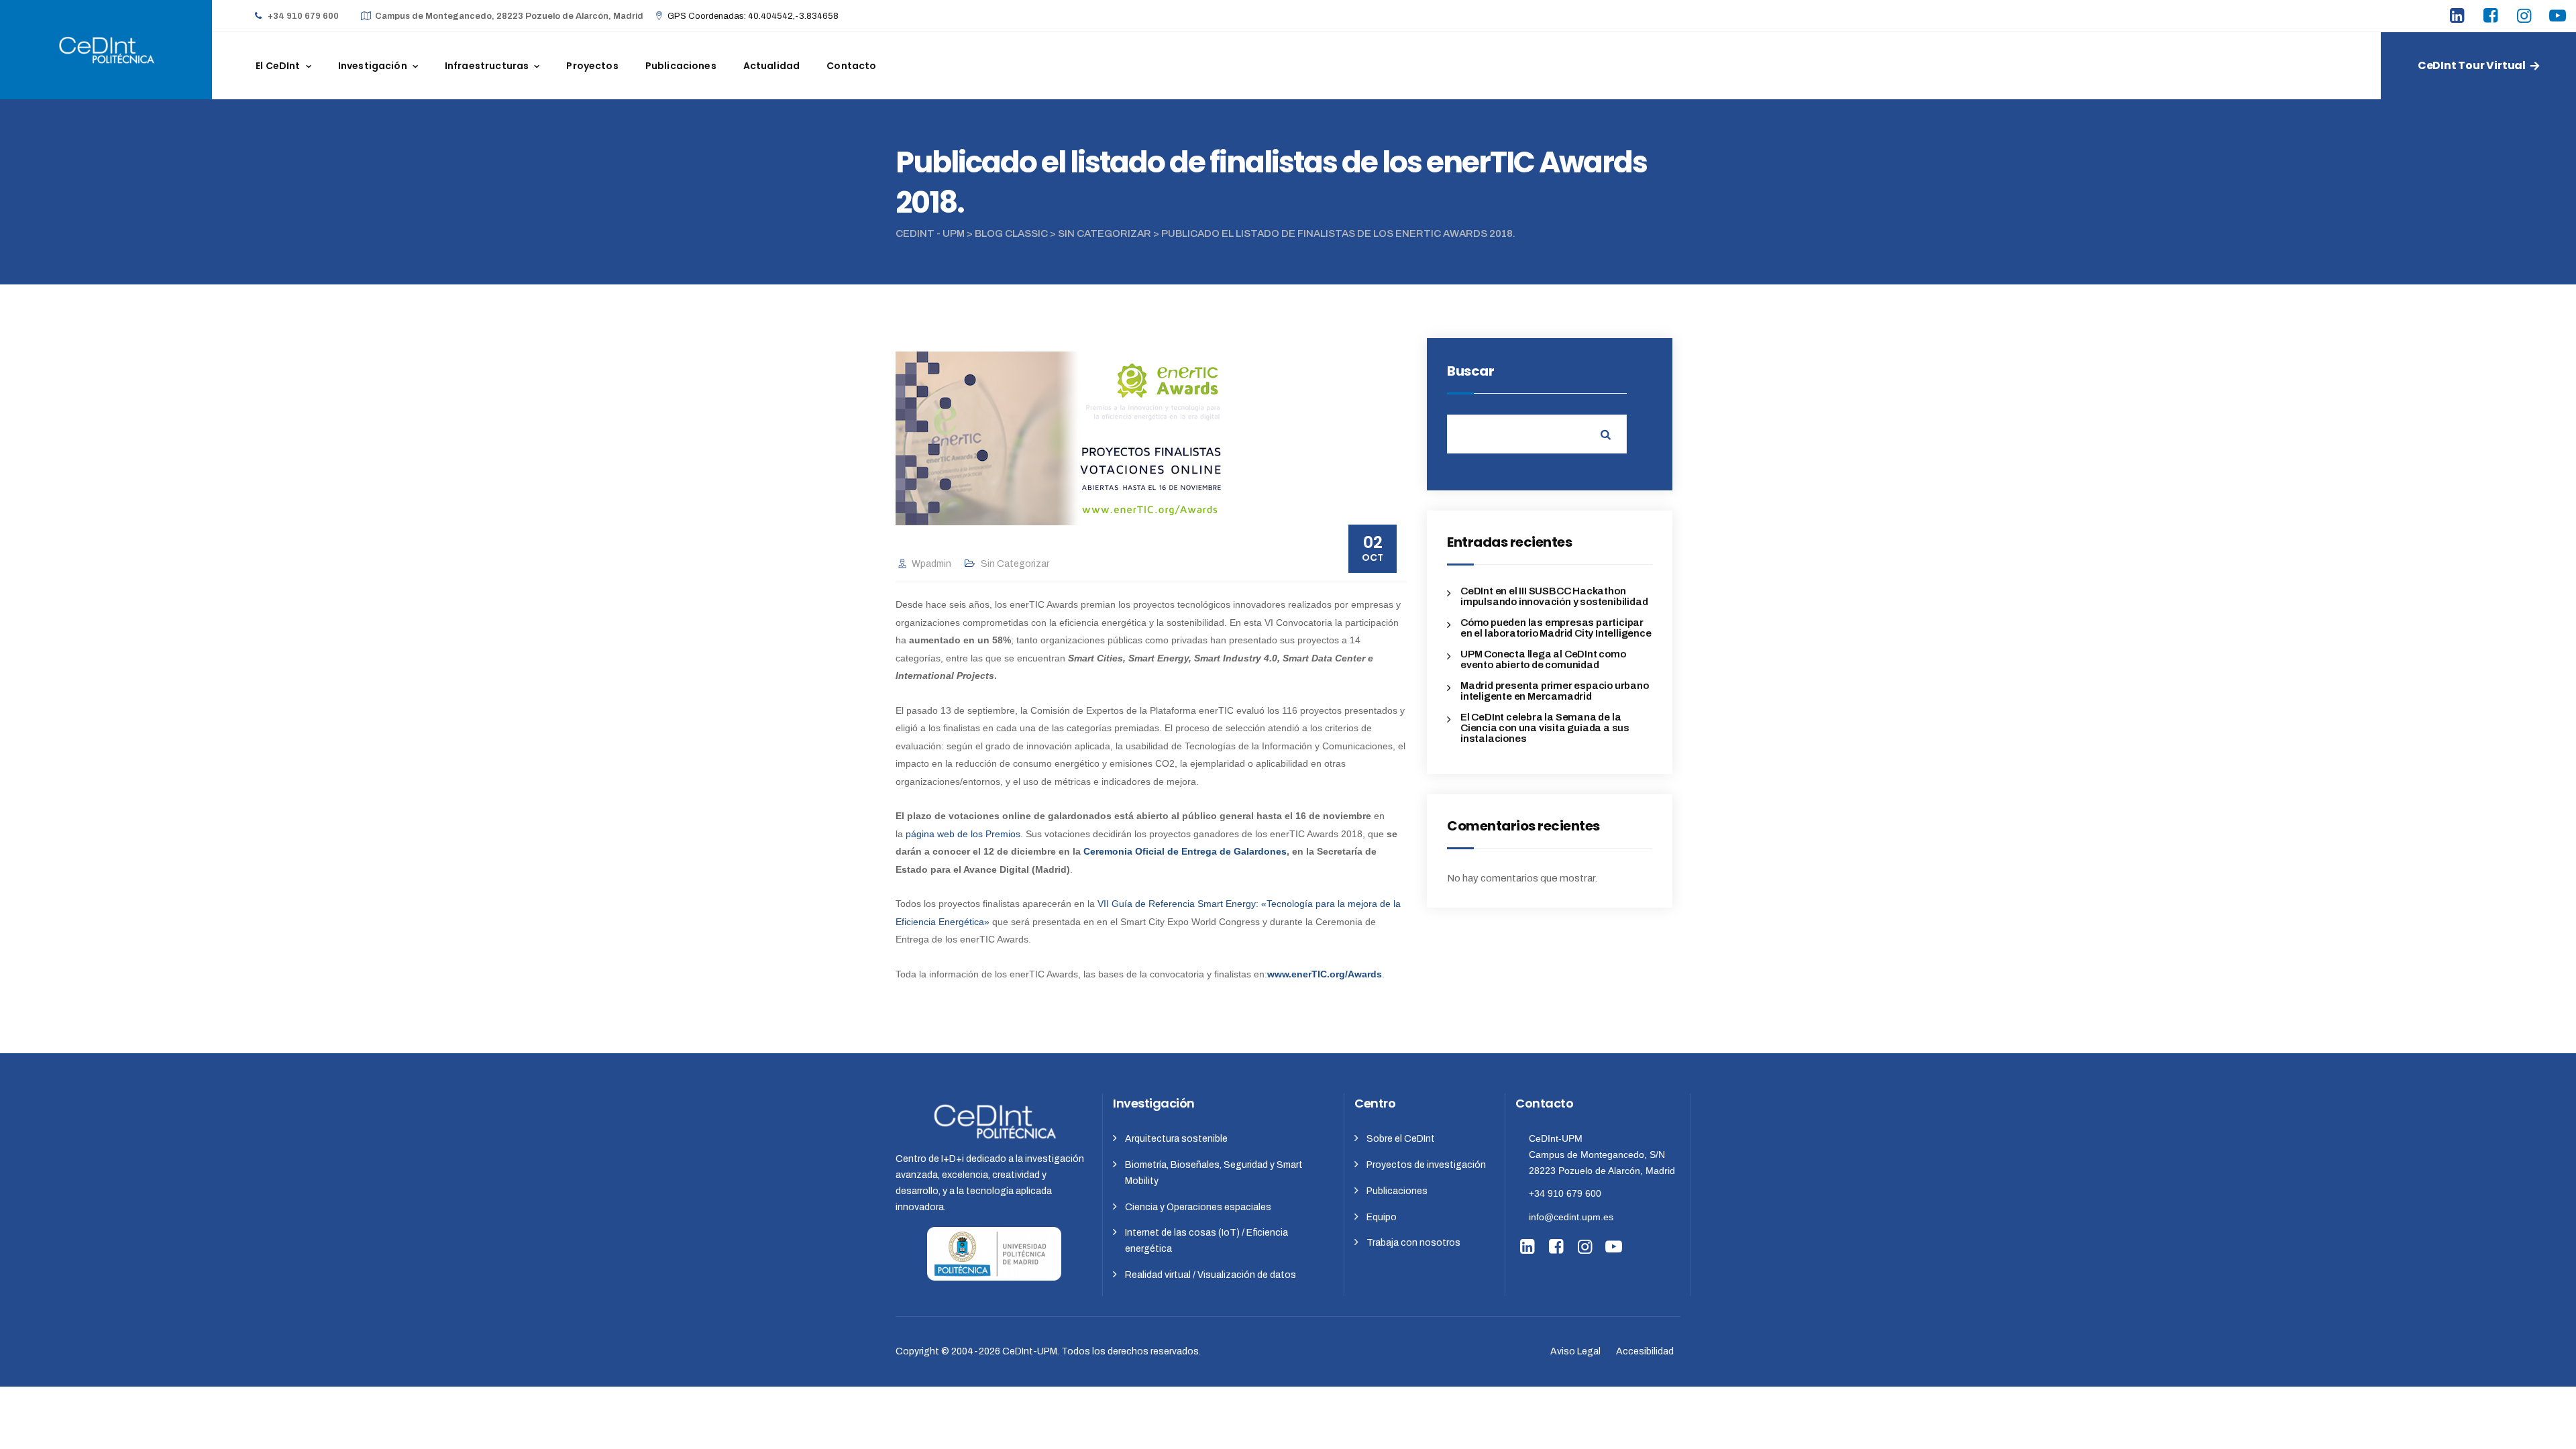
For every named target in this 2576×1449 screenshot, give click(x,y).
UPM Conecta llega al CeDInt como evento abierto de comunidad (1543, 659)
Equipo (1382, 1217)
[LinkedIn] (2459, 17)
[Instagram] (2526, 17)
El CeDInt (278, 66)
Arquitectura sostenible (1176, 1139)
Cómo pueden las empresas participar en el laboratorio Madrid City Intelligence (1556, 628)
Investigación (373, 66)
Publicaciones (681, 66)
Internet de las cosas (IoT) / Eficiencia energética (1206, 1241)
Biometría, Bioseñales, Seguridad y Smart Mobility (1214, 1173)
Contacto (851, 66)
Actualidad (772, 66)
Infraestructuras (487, 66)
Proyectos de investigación (1426, 1165)
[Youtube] (2559, 17)
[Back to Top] (2547, 1427)
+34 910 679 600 (1565, 1193)
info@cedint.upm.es (1571, 1217)
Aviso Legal (1575, 1351)
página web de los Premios (963, 834)
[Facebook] (2492, 17)
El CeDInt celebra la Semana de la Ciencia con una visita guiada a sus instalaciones (1545, 728)
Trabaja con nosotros (1413, 1243)
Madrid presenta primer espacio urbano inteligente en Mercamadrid (1555, 691)
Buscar (1470, 371)
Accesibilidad (1645, 1351)
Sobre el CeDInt (1401, 1139)
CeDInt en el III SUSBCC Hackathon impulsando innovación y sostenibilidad (1554, 596)
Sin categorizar (1015, 564)
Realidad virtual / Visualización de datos (1211, 1275)
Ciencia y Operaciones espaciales (1198, 1207)
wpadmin (931, 564)
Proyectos (592, 66)
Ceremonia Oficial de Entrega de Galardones (1185, 851)
